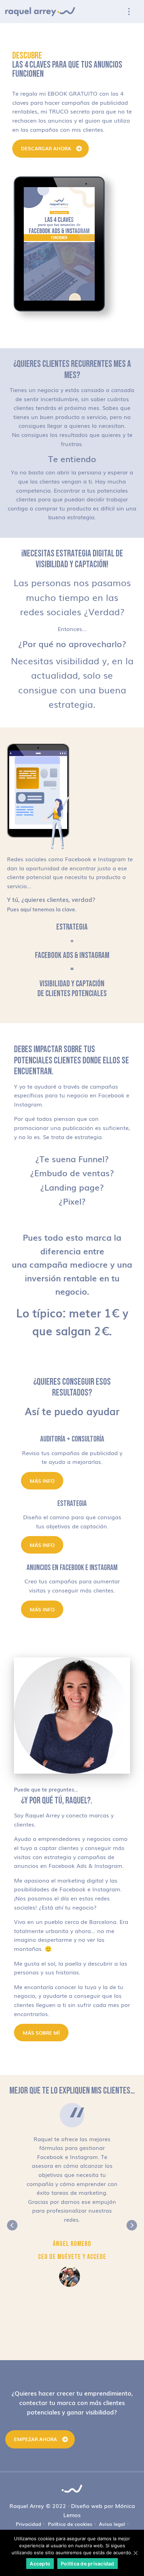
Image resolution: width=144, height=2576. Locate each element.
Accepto (40, 2564)
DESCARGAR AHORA (46, 148)
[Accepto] (135, 2553)
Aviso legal (112, 2524)
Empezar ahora (35, 2439)
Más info (42, 1481)
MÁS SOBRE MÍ (41, 2033)
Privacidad (28, 2524)
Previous (12, 2225)
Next (132, 2225)
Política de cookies (70, 2524)
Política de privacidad (88, 2564)
